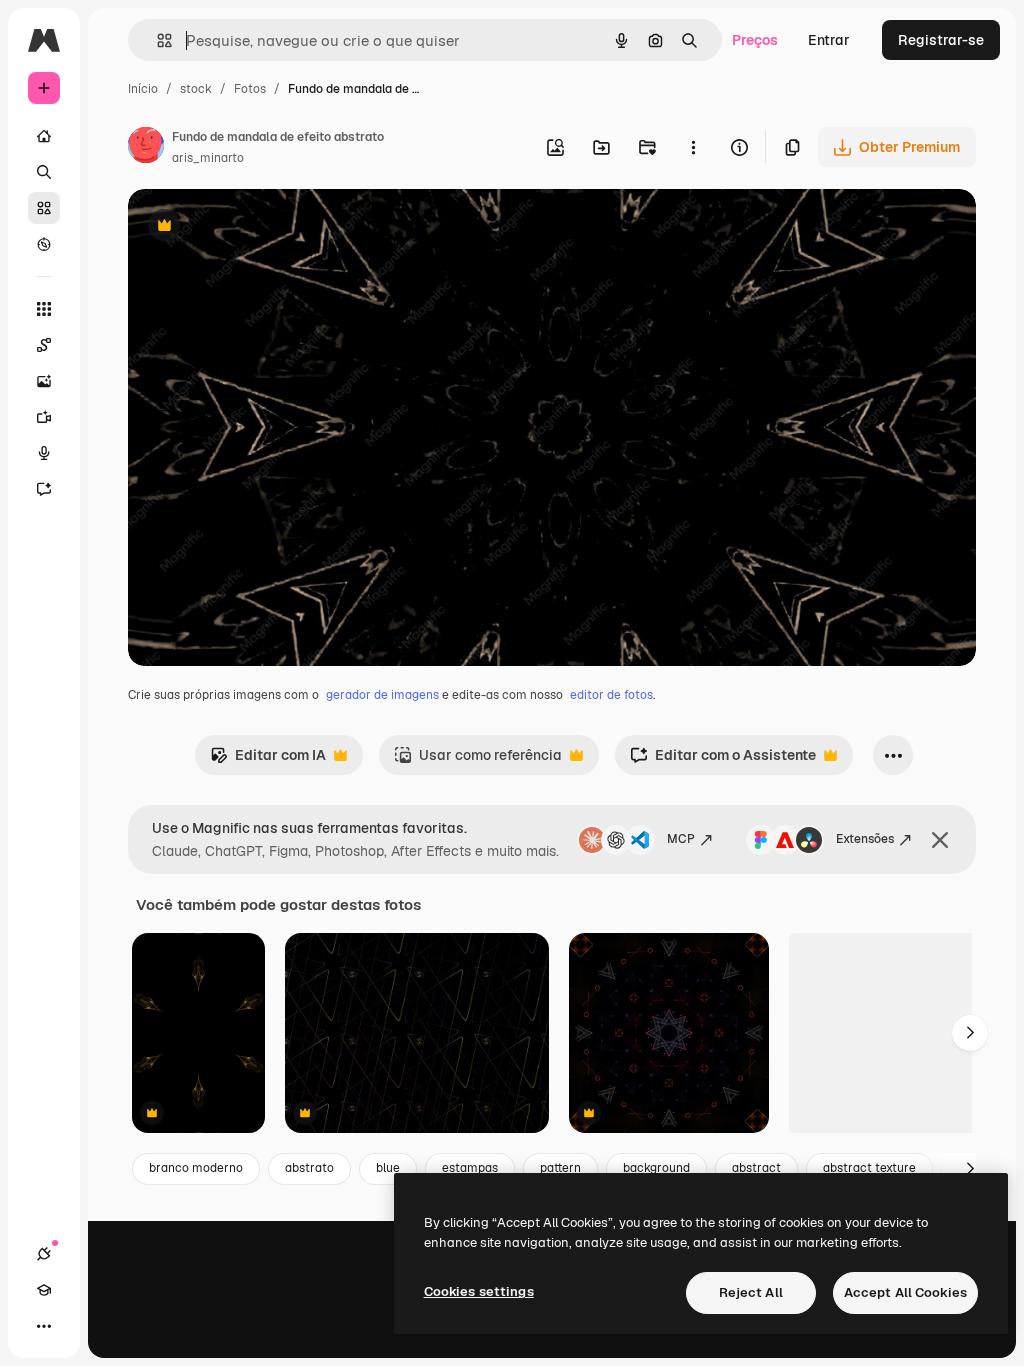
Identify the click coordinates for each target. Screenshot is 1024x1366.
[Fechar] (940, 840)
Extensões (865, 839)
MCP (681, 839)
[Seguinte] (970, 1033)
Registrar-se (941, 40)
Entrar (829, 40)
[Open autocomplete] (156, 40)
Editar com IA (268, 760)
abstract (756, 1168)
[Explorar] (44, 244)
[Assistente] (44, 489)
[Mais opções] (693, 147)
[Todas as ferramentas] (44, 309)
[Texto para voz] (44, 453)
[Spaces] (44, 345)
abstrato (309, 1168)
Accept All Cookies (905, 1292)
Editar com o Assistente (723, 760)
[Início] (44, 136)
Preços (755, 40)
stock (196, 89)
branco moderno (196, 1168)
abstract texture (869, 1168)
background (656, 1168)
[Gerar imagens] (44, 381)
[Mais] (44, 1326)
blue (388, 1168)
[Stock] (44, 208)
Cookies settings (479, 1291)
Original (256, 227)
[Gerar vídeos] (44, 417)
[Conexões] (44, 1254)
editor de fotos (611, 695)
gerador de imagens (382, 695)
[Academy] (44, 1290)
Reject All (751, 1292)
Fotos (250, 89)
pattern (560, 1168)
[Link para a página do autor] (146, 148)
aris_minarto (208, 158)
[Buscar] (44, 172)
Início (143, 89)
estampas (470, 1168)
